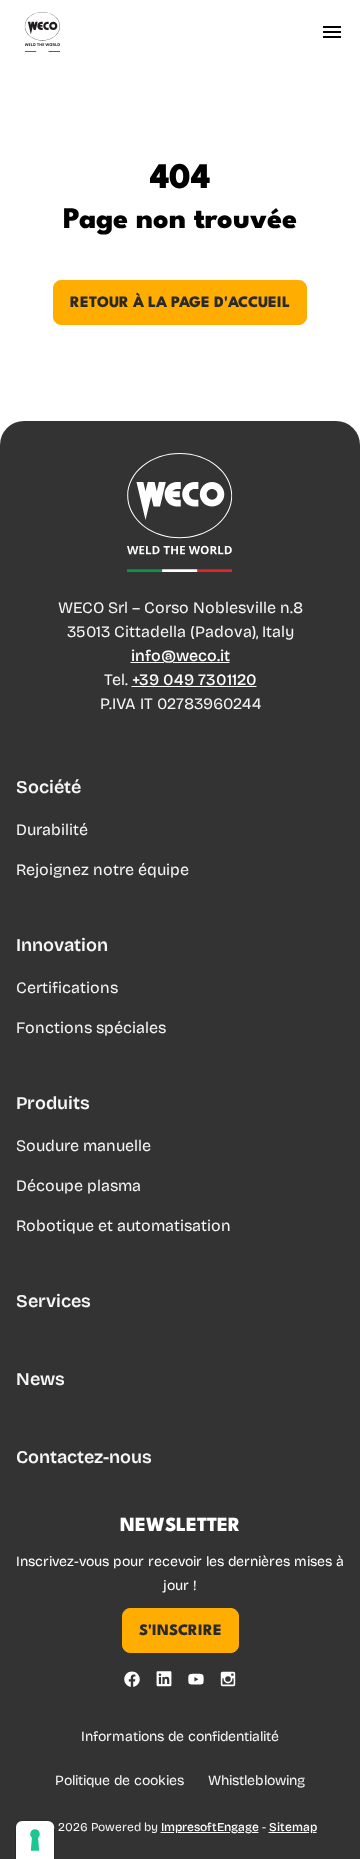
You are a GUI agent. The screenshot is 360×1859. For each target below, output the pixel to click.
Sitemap (293, 1827)
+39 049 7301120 (194, 679)
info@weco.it (180, 655)
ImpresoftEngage (210, 1827)
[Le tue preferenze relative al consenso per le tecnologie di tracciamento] (35, 1840)
